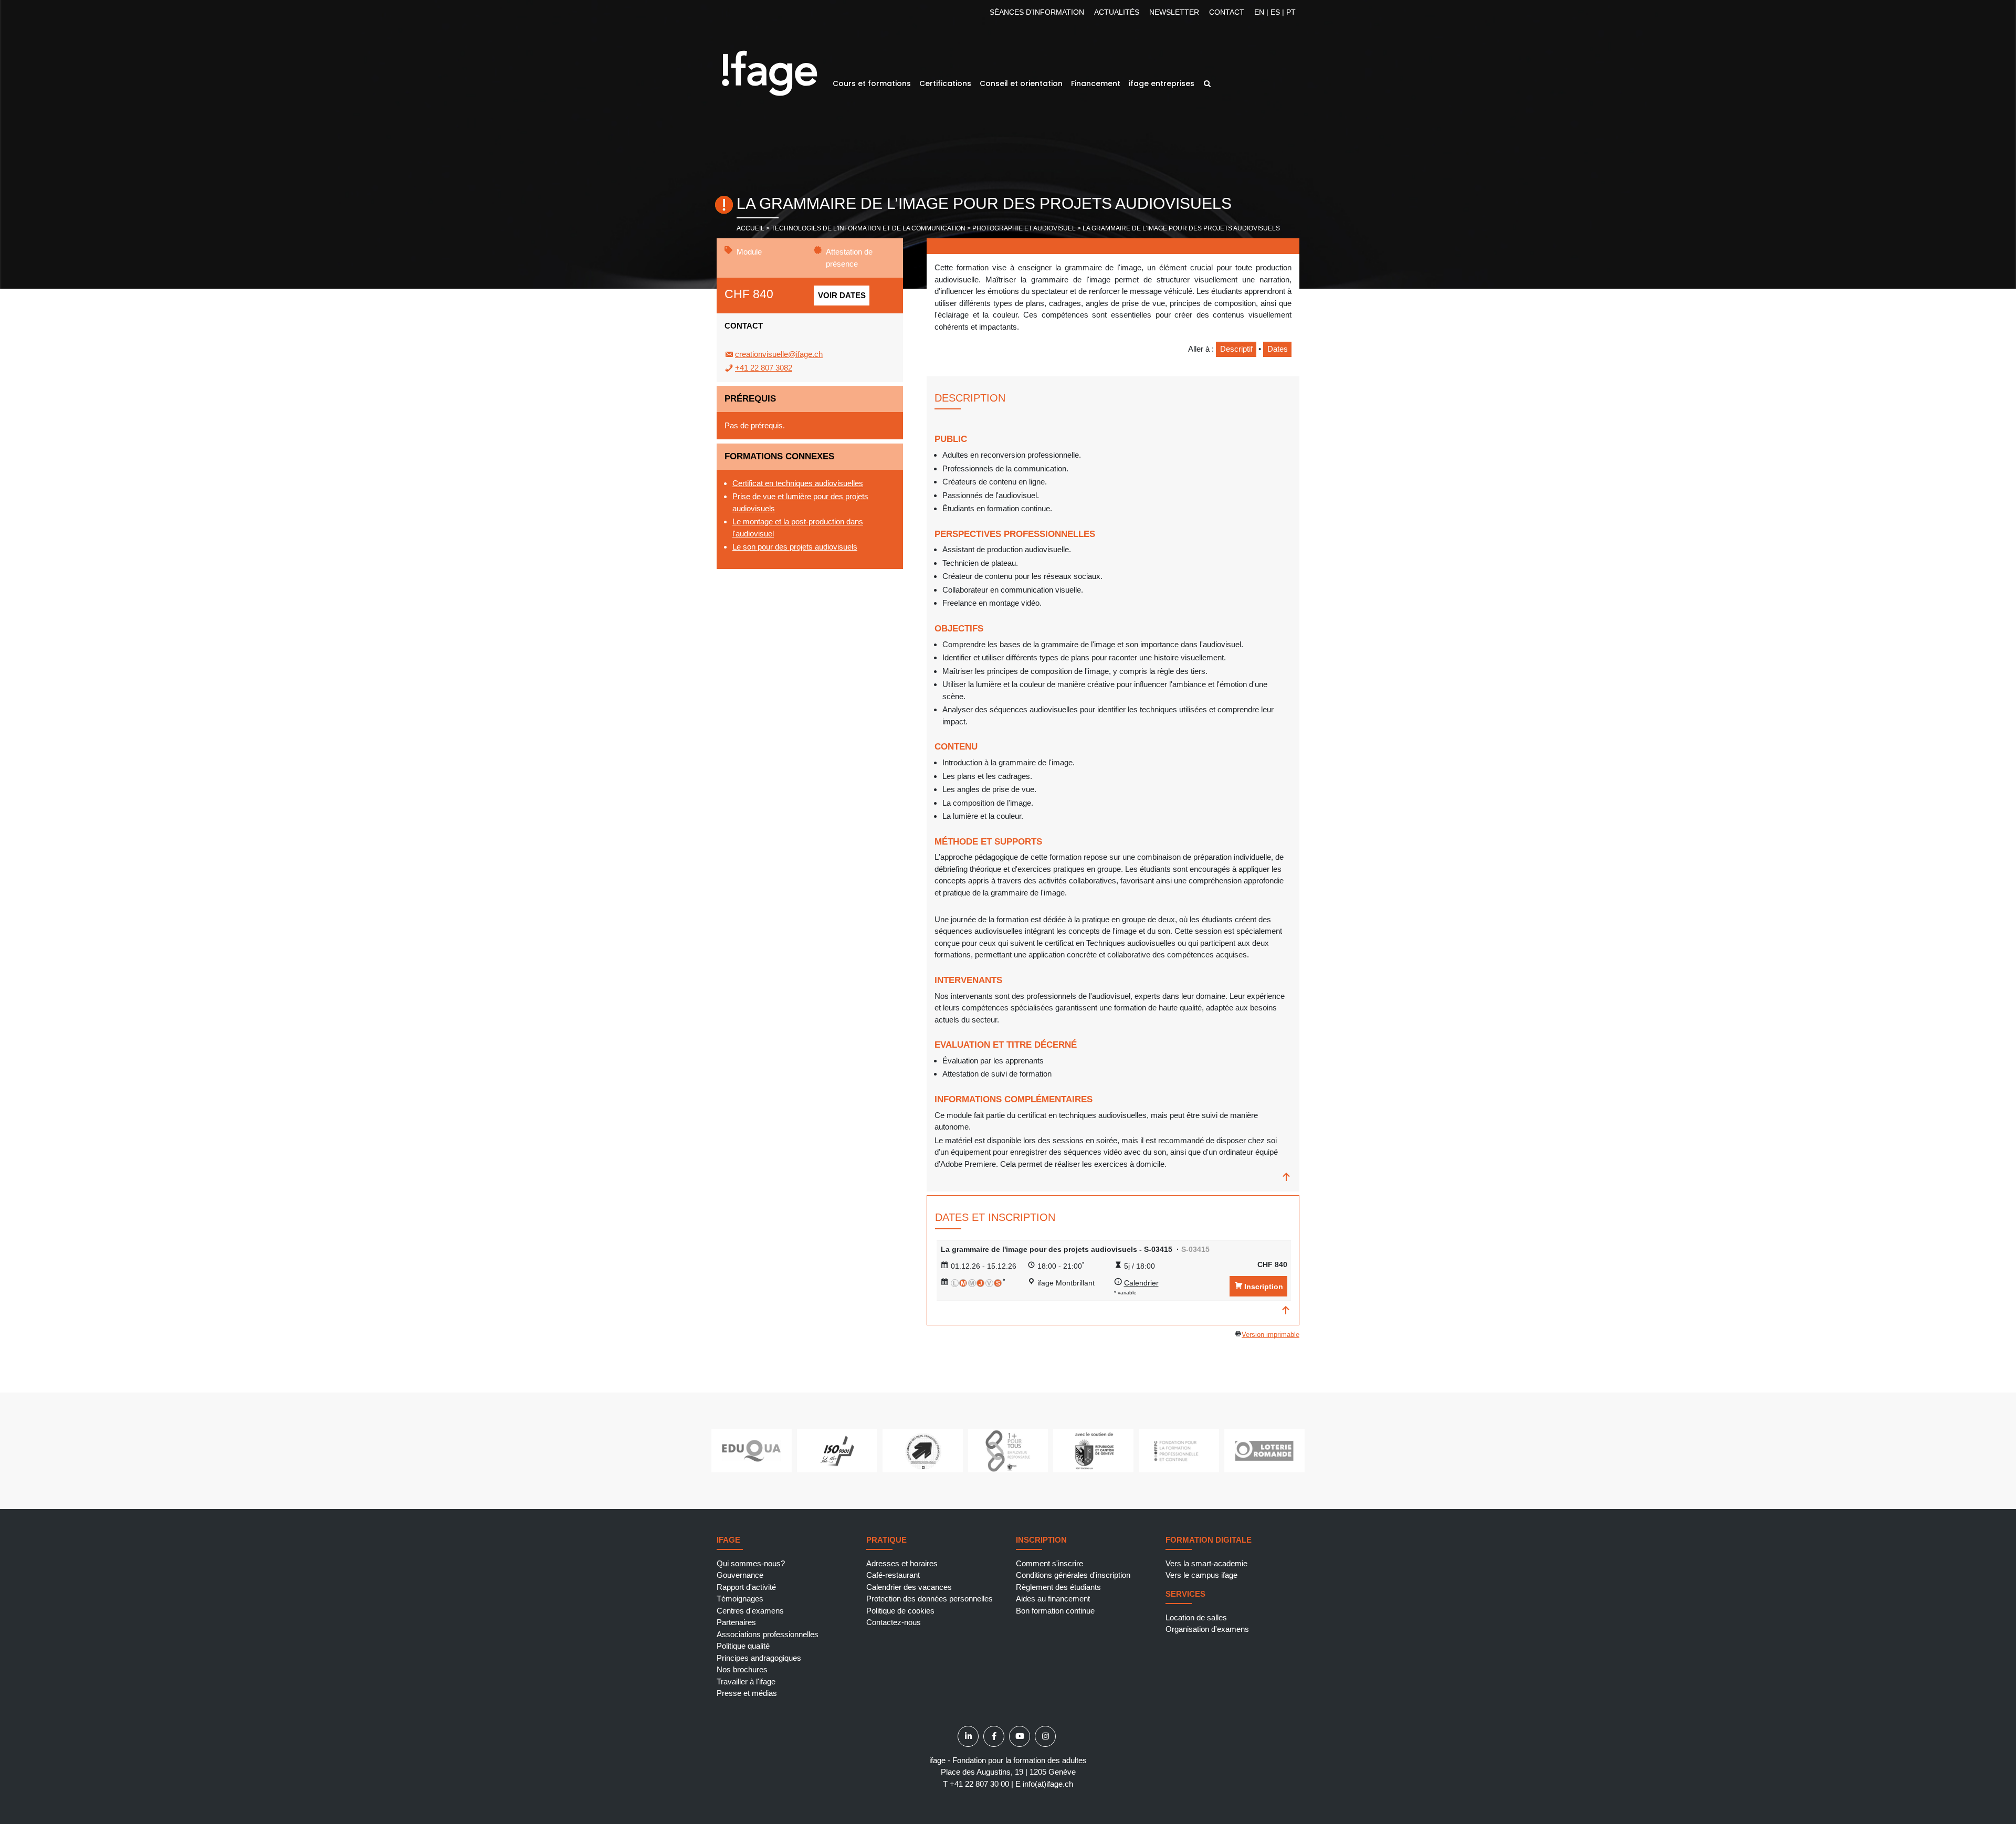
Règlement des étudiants (1058, 1587)
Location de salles (1196, 1617)
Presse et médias (747, 1693)
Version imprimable (1270, 1335)
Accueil (750, 228)
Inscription (1264, 1287)
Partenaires (736, 1622)
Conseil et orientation (1021, 83)
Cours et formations (872, 83)
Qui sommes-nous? (751, 1563)
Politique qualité (743, 1646)
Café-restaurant (893, 1575)
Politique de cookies (900, 1611)
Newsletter (1174, 12)
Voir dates (842, 295)
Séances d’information (1037, 12)
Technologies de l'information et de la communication (868, 228)
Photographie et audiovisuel (1024, 228)
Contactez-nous (894, 1622)
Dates (1278, 349)
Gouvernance (740, 1575)
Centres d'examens (750, 1611)
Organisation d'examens (1207, 1629)
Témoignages (740, 1599)
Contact (1227, 12)
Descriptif (1236, 349)
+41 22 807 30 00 (979, 1784)
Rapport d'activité (746, 1587)
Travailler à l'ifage (746, 1681)
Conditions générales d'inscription (1073, 1575)
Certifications (945, 83)
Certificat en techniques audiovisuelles (798, 483)
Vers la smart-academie (1206, 1563)
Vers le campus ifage (1201, 1575)
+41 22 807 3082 (764, 368)
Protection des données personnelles (930, 1599)
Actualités (1117, 12)
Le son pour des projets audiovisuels (795, 547)
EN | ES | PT (1275, 12)
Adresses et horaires (902, 1563)
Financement (1096, 83)
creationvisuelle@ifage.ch (779, 354)
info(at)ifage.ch (1048, 1784)
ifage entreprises (1162, 83)
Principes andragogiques (759, 1658)
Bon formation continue (1055, 1611)
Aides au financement (1053, 1599)
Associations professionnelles (768, 1634)
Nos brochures (742, 1669)
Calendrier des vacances (909, 1587)
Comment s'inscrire (1049, 1563)
